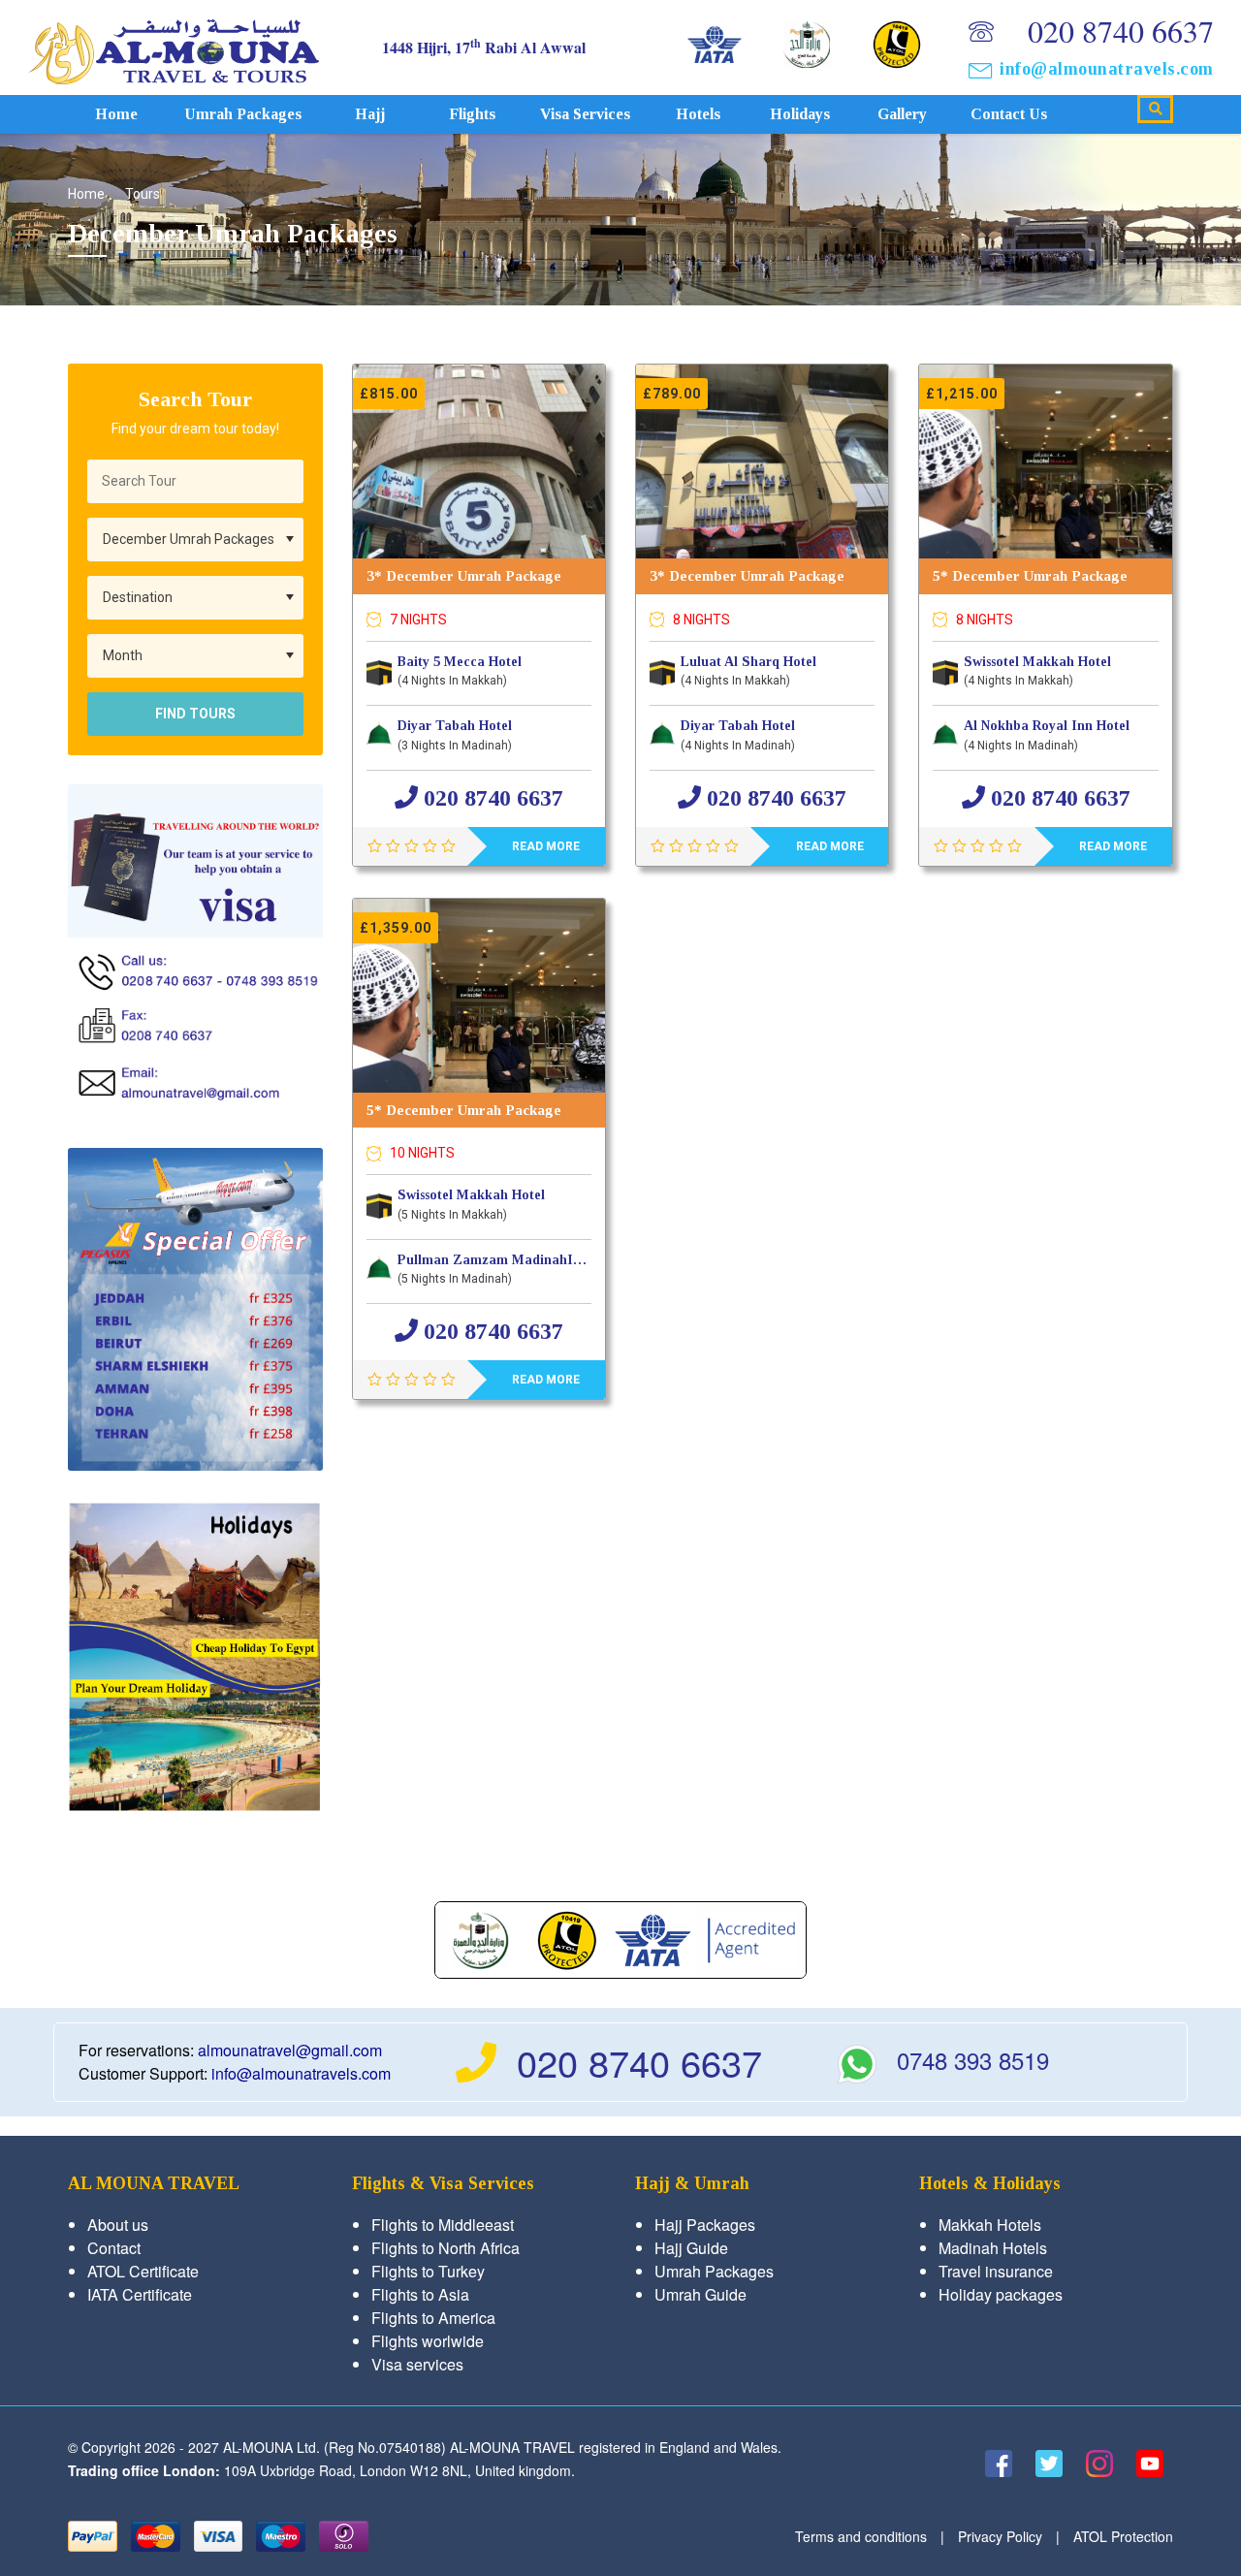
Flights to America (433, 2318)
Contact (114, 2248)
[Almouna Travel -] (174, 47)
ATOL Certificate (143, 2271)
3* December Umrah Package (464, 576)
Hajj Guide (691, 2248)
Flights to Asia (420, 2294)
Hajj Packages (705, 2225)
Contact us (1009, 114)
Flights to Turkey (428, 2271)
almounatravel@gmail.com (290, 2050)
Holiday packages (1001, 2294)
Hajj (370, 114)
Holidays (800, 114)
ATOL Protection (1123, 2536)
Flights (472, 114)
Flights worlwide (428, 2341)
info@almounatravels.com (1107, 69)
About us (118, 2225)
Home (116, 114)
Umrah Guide (700, 2294)
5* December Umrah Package (1030, 576)
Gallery (902, 114)
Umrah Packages (243, 114)
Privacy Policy (1000, 2536)
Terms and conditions (861, 2536)
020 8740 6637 (1121, 31)
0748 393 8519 (973, 2060)
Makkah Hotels (990, 2225)
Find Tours (195, 714)
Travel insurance (996, 2271)
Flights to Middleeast (443, 2225)
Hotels (698, 114)
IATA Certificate (140, 2294)
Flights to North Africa (445, 2248)
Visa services (585, 114)
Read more (546, 846)
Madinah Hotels (993, 2248)
